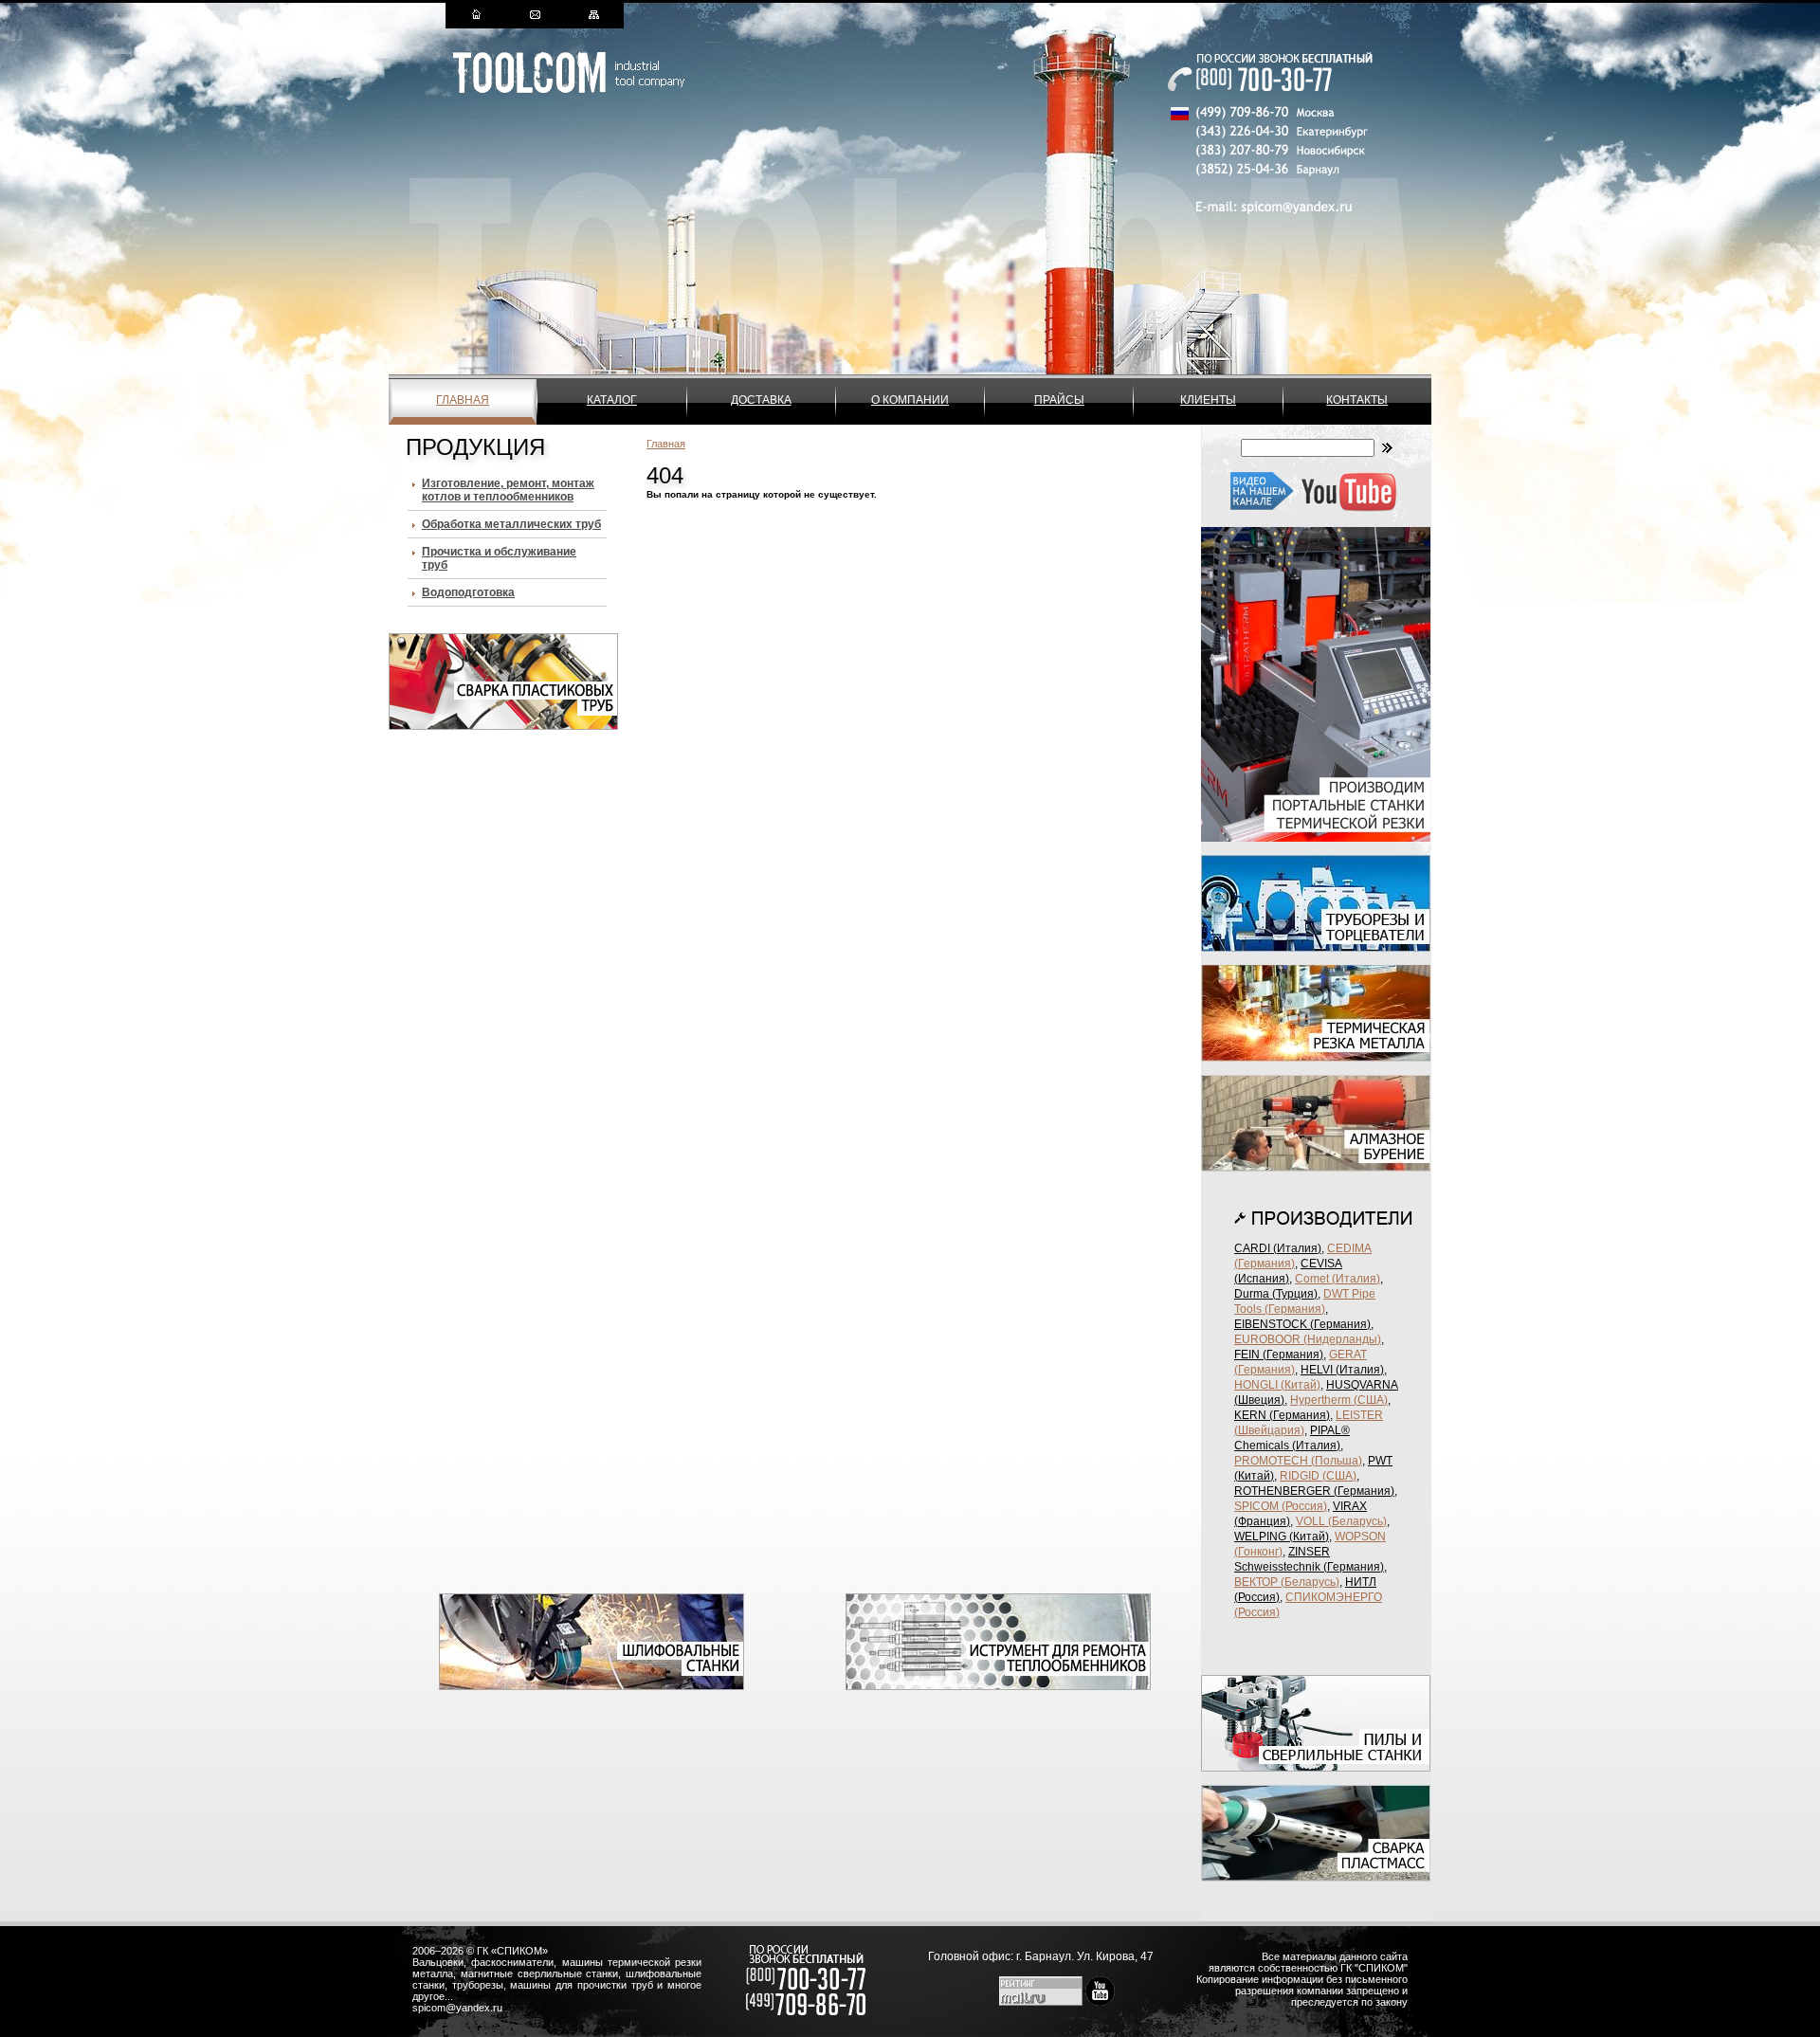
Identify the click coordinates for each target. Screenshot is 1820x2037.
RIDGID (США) (1318, 1476)
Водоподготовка (468, 592)
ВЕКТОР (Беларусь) (1287, 1582)
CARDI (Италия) (1278, 1248)
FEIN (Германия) (1279, 1355)
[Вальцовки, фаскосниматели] (998, 1686)
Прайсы (1059, 400)
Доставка (761, 400)
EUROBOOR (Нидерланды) (1308, 1339)
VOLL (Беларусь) (1341, 1521)
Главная (463, 400)
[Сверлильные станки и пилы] (1316, 1768)
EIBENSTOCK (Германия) (1302, 1324)
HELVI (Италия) (1342, 1370)
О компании (910, 400)
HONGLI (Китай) (1277, 1385)
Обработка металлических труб (511, 524)
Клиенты (1208, 400)
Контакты (1357, 400)
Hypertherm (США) (1339, 1400)
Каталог (612, 400)
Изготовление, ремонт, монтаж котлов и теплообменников (508, 490)
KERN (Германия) (1282, 1415)
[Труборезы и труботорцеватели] (1316, 948)
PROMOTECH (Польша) (1298, 1461)
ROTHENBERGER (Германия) (1314, 1491)
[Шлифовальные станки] (591, 1686)
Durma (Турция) (1276, 1294)
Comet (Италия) (1338, 1279)
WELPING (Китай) (1282, 1537)
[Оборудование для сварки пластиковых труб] (503, 726)
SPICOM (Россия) (1281, 1506)
